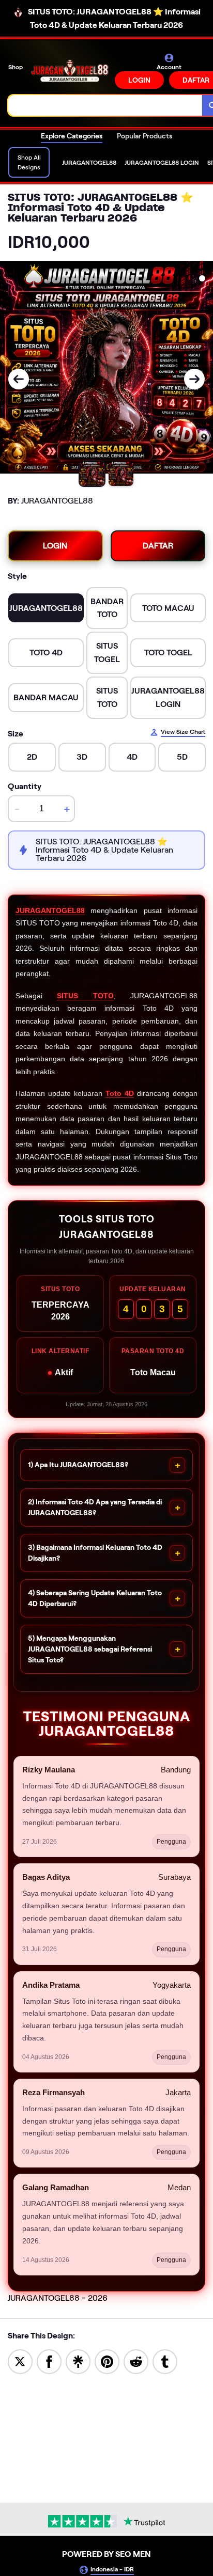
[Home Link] (70, 71)
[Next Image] (194, 379)
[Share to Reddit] (136, 2361)
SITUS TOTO (85, 996)
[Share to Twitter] (20, 2361)
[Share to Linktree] (78, 2361)
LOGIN (139, 80)
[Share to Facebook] (49, 2361)
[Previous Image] (19, 379)
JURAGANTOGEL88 (50, 910)
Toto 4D (120, 1093)
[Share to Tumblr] (165, 2361)
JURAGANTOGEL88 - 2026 (58, 2298)
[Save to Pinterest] (107, 2361)
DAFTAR (158, 546)
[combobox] (105, 105)
